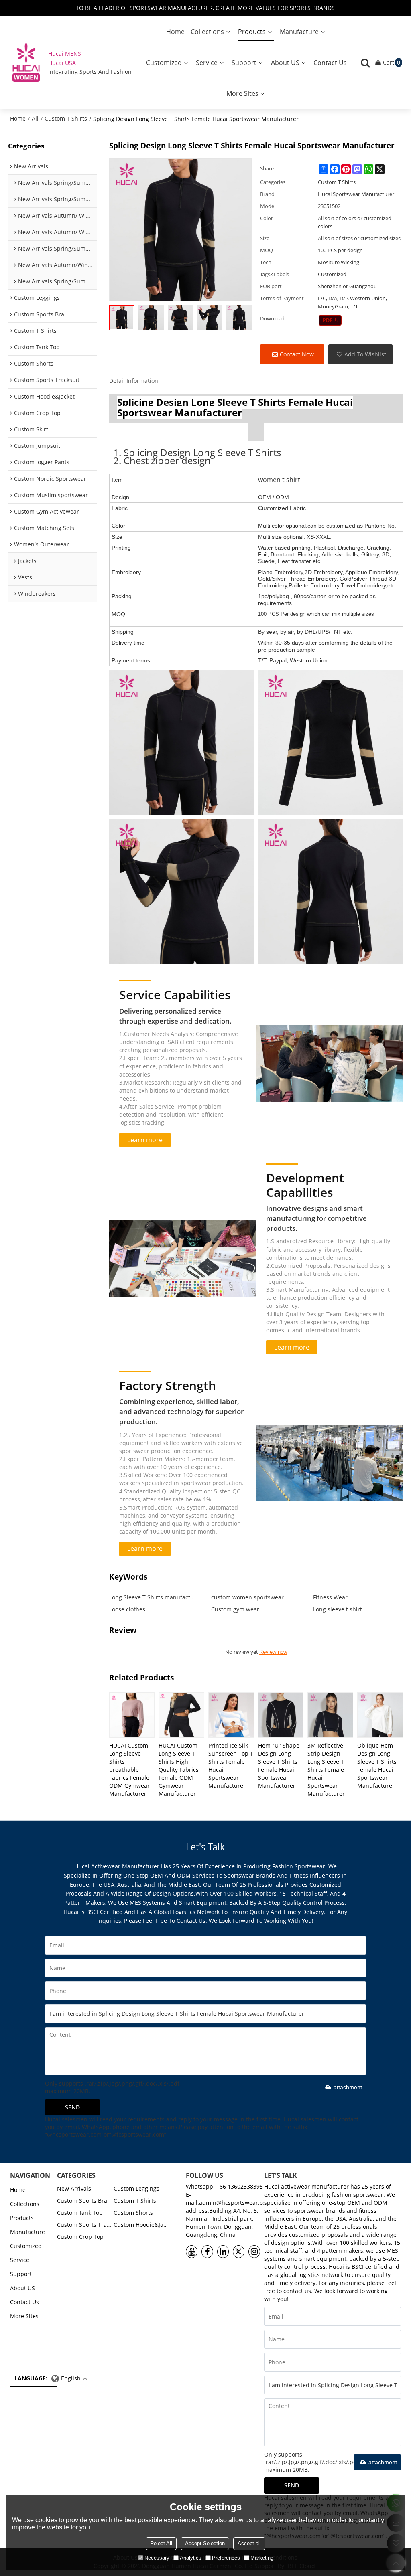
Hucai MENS (65, 54)
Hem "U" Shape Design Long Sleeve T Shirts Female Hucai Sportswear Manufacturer (279, 1766)
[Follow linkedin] (223, 2252)
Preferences (226, 2558)
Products (252, 32)
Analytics (191, 2558)
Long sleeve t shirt (338, 1609)
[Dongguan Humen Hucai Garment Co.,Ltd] (26, 62)
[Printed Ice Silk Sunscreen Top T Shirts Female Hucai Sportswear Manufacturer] (231, 1715)
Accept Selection (205, 2543)
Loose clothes (127, 1609)
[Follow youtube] (192, 2252)
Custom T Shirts (66, 118)
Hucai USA (62, 63)
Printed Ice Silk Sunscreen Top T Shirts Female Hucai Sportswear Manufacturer (231, 1766)
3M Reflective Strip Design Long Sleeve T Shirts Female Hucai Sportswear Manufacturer (326, 1770)
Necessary (157, 2558)
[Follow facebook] (207, 2252)
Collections (207, 32)
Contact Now (297, 354)
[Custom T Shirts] (330, 320)
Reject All (161, 2543)
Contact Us (330, 63)
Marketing (262, 2558)
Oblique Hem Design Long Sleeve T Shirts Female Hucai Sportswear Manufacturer (377, 1766)
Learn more (145, 1140)
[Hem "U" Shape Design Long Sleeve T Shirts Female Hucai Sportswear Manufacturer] (281, 1715)
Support (244, 63)
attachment (348, 2087)
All (35, 118)
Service (207, 63)
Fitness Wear (330, 1597)
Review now (273, 1652)
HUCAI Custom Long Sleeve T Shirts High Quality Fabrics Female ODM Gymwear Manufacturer (179, 1770)
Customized (164, 63)
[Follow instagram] (254, 2252)
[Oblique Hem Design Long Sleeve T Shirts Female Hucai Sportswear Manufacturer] (380, 1715)
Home (175, 32)
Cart (392, 62)
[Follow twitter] (239, 2252)
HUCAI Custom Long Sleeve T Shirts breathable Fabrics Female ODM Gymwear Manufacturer (129, 1770)
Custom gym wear (235, 1609)
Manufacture (299, 32)
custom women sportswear (247, 1597)
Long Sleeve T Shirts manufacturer (154, 1597)
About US (285, 63)
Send (72, 2107)
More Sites (242, 93)
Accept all (249, 2543)
